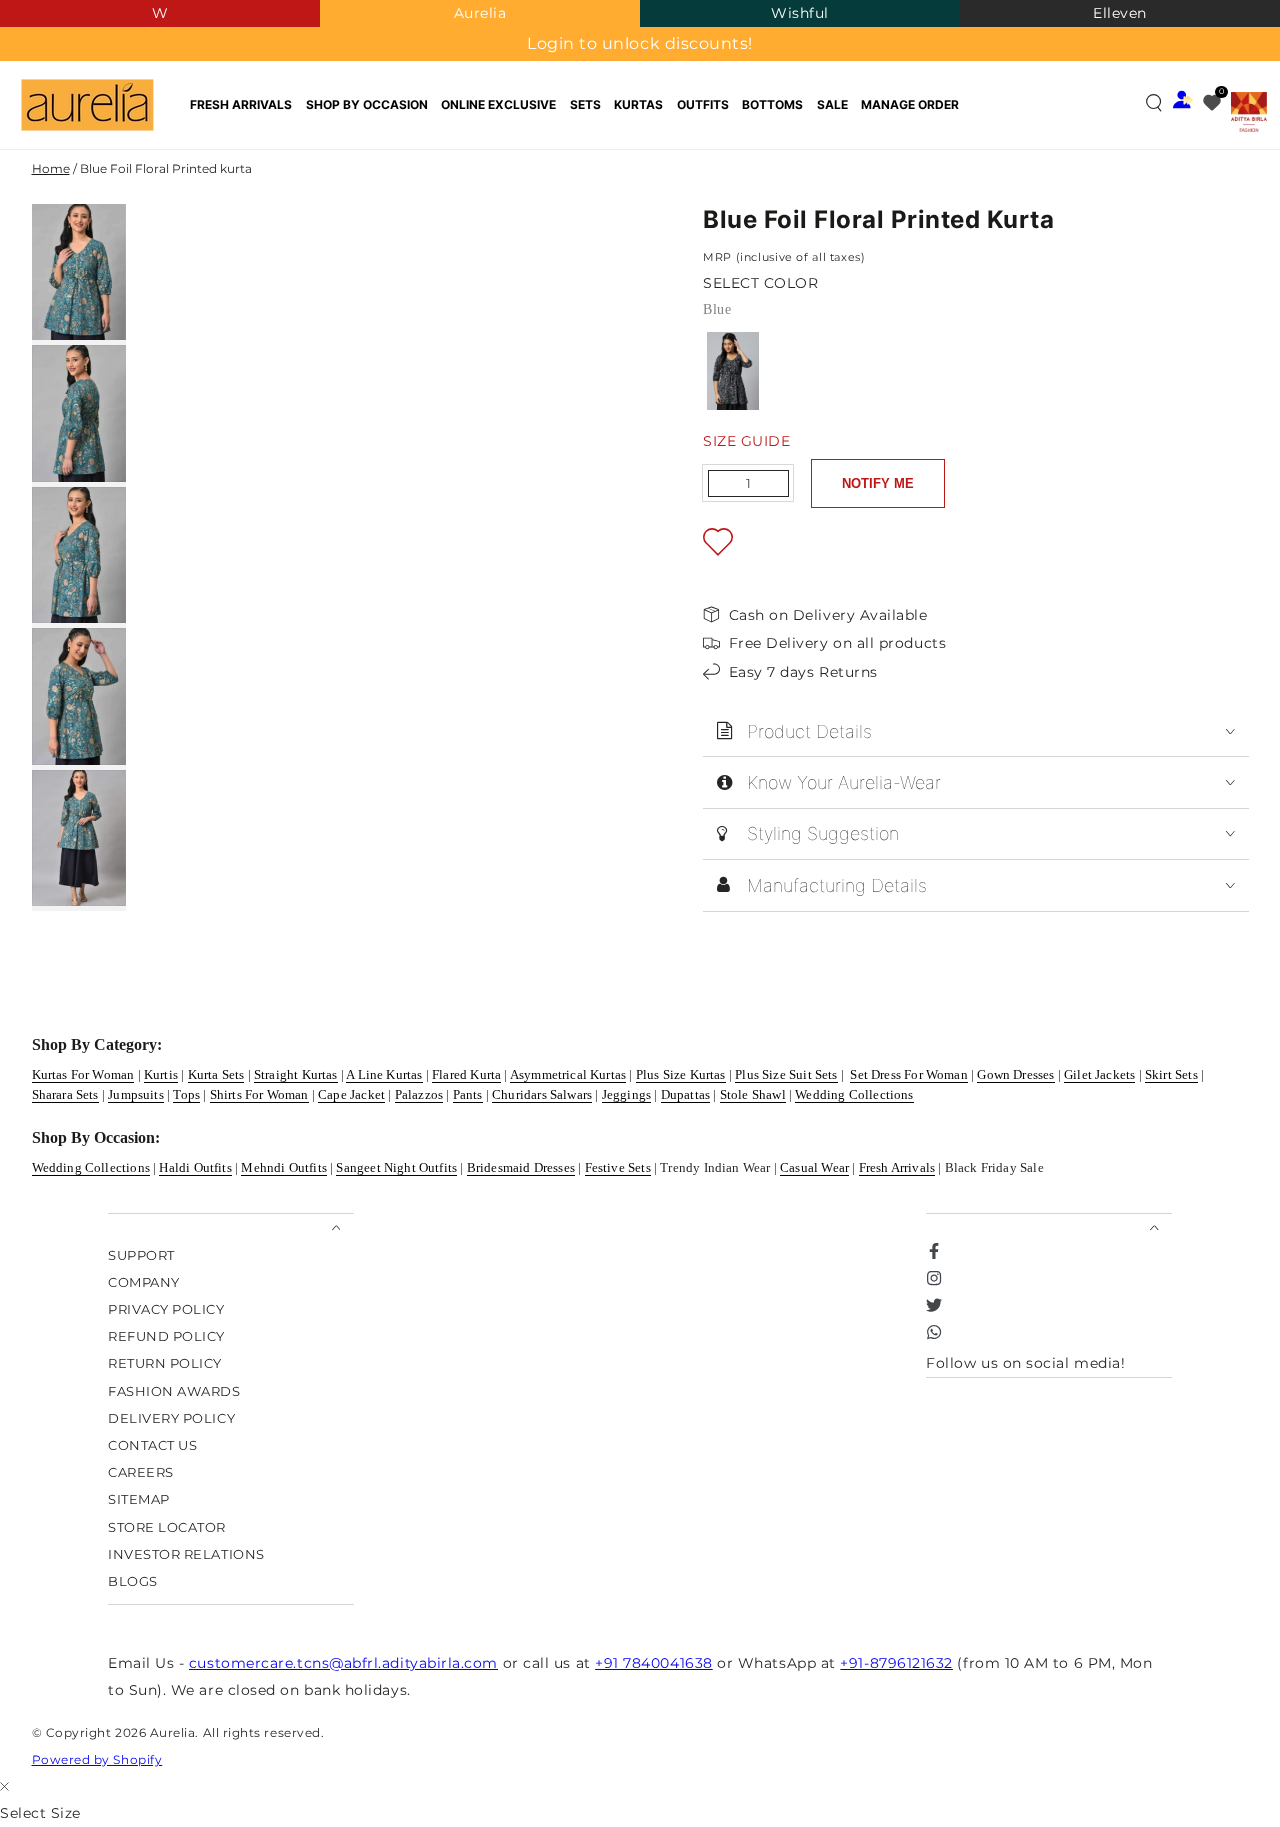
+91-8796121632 (896, 1663)
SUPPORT (141, 1254)
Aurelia (480, 13)
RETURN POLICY (165, 1363)
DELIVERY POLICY (171, 1417)
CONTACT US (152, 1444)
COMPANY (144, 1281)
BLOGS (133, 1581)
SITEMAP (139, 1499)
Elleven (1120, 13)
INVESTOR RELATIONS (186, 1553)
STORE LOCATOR (167, 1526)
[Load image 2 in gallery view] (79, 413)
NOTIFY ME (878, 483)
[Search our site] (1154, 102)
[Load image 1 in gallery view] (79, 272)
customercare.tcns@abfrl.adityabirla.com (343, 1663)
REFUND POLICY (166, 1336)
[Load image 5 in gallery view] (79, 838)
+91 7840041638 (654, 1663)
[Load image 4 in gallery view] (79, 696)
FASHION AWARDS (174, 1390)
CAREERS (141, 1472)
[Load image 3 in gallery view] (79, 555)
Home (51, 168)
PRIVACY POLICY (166, 1308)
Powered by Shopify (97, 1759)
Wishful (800, 13)
